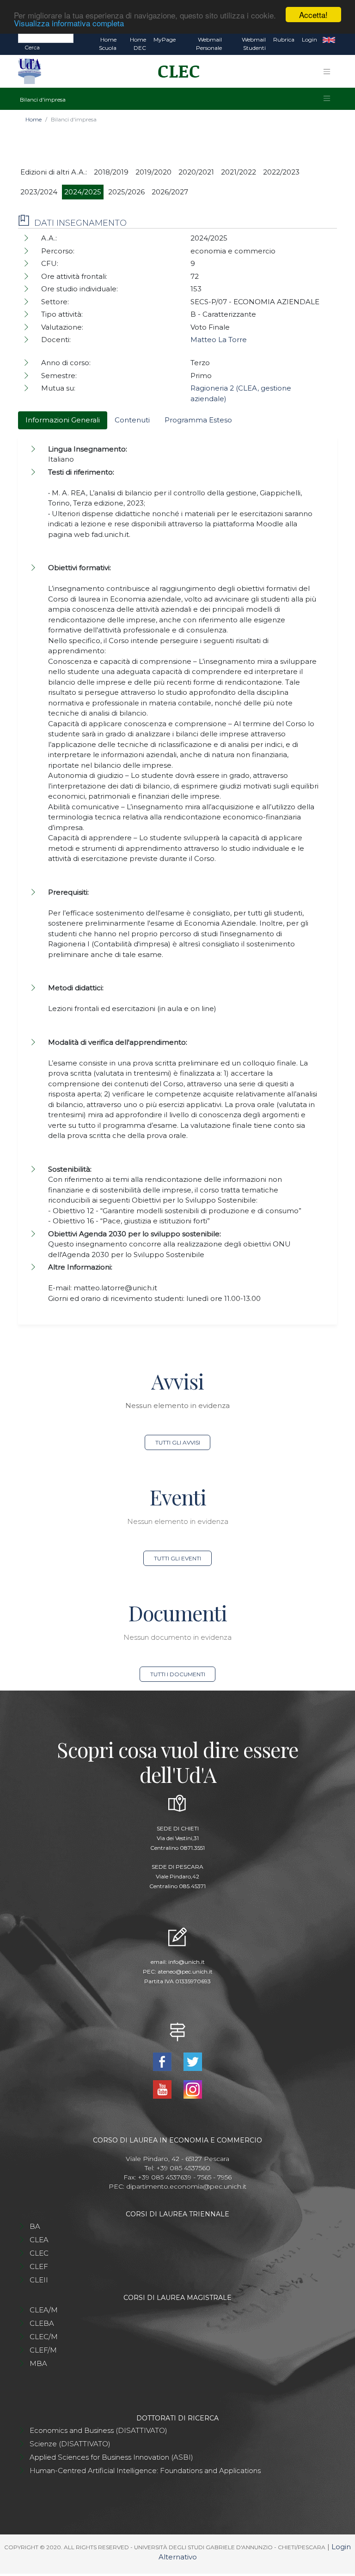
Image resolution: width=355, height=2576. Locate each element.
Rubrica (284, 39)
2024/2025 (83, 192)
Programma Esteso (198, 420)
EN (329, 40)
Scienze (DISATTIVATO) (70, 2444)
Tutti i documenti (178, 1674)
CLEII (39, 2280)
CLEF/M (43, 2350)
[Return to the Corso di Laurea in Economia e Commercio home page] (175, 72)
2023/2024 (39, 192)
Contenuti (132, 420)
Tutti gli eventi (177, 1558)
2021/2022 (239, 172)
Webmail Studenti (254, 44)
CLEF (39, 2266)
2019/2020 (153, 172)
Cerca (32, 47)
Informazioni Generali (63, 420)
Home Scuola (108, 44)
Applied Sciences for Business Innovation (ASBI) (111, 2457)
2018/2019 (111, 172)
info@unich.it (187, 1962)
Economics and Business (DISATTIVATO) (98, 2430)
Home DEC (138, 44)
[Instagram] (193, 2089)
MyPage (165, 39)
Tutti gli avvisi (178, 1442)
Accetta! (313, 15)
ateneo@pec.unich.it (185, 1971)
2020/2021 (196, 172)
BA (35, 2226)
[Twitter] (193, 2061)
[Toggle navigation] (327, 72)
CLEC (39, 2253)
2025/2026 (126, 192)
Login (309, 39)
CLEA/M (44, 2310)
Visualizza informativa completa (69, 23)
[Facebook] (163, 2061)
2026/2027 (170, 192)
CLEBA (42, 2323)
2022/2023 (281, 172)
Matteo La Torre (219, 340)
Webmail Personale (209, 44)
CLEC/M (44, 2337)
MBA (38, 2363)
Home (34, 119)
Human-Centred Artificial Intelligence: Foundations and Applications (145, 2471)
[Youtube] (163, 2089)
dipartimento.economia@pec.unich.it (186, 2186)
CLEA (39, 2240)
